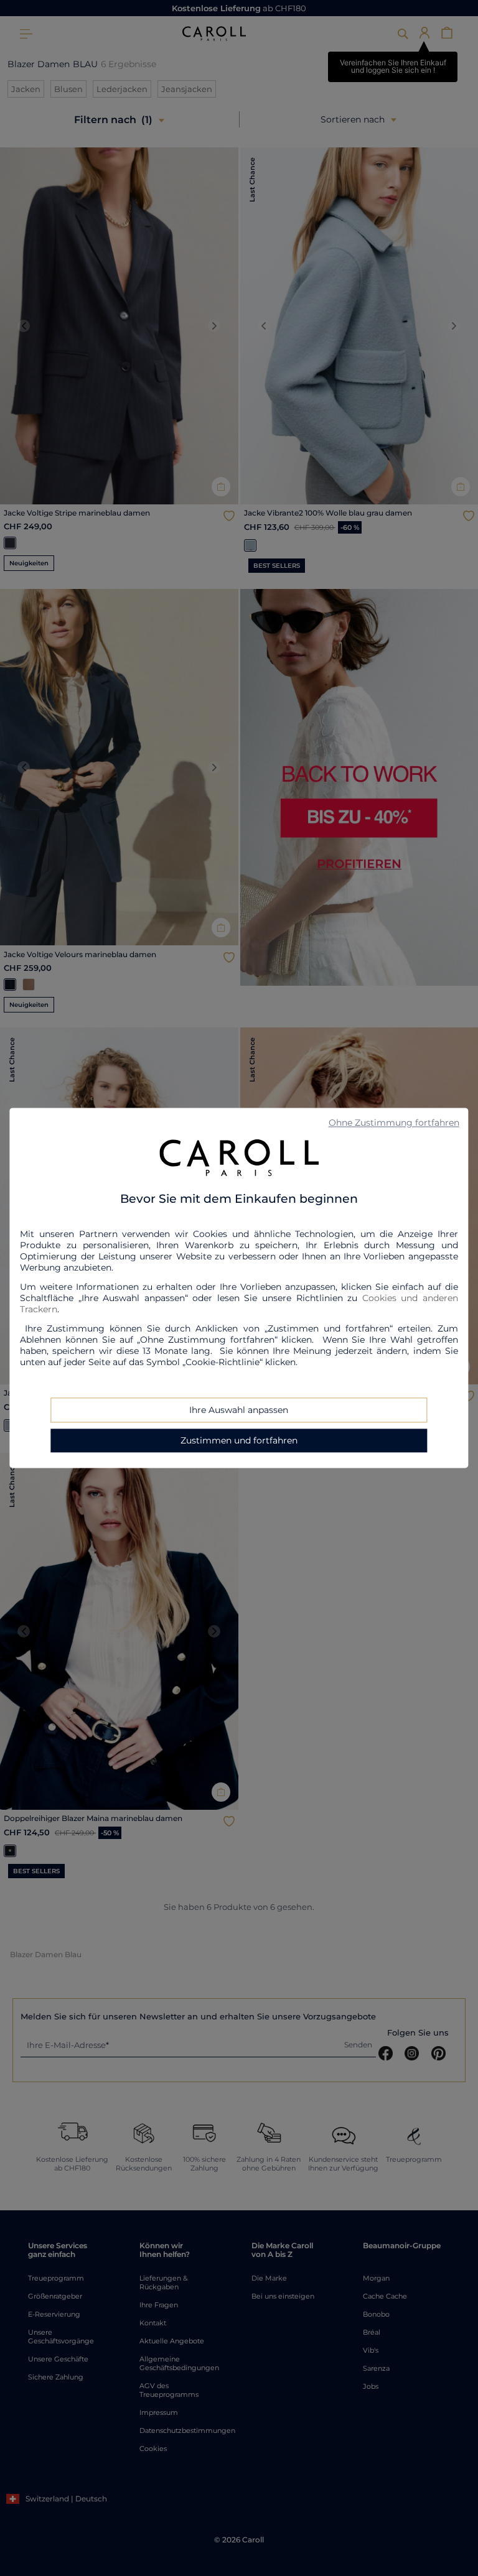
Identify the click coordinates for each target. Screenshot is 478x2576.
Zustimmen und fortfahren (239, 1441)
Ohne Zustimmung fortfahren (394, 1123)
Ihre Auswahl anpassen (239, 1411)
